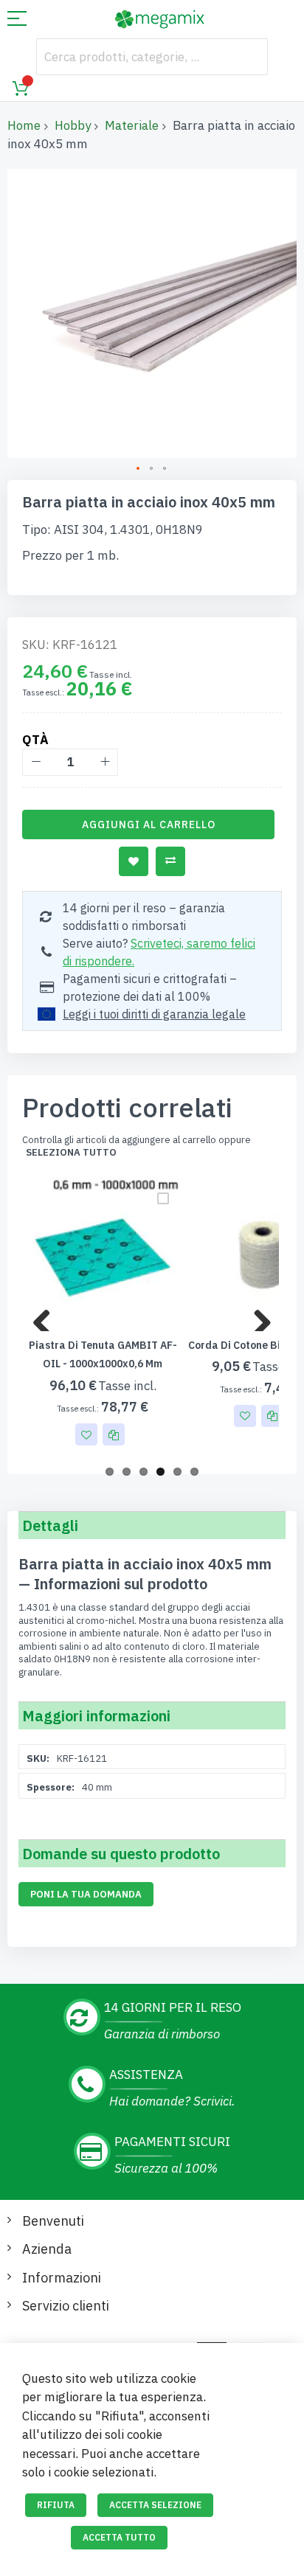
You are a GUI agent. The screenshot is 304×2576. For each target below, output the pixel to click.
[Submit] (249, 57)
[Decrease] (36, 762)
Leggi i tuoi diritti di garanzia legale (154, 1014)
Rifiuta (56, 2505)
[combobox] (152, 57)
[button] (139, 469)
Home (24, 125)
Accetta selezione (155, 2505)
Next (257, 1316)
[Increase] (104, 762)
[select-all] (71, 1153)
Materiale (132, 125)
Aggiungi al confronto (170, 861)
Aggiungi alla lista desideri (134, 861)
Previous (47, 1316)
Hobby (73, 125)
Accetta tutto (119, 2537)
